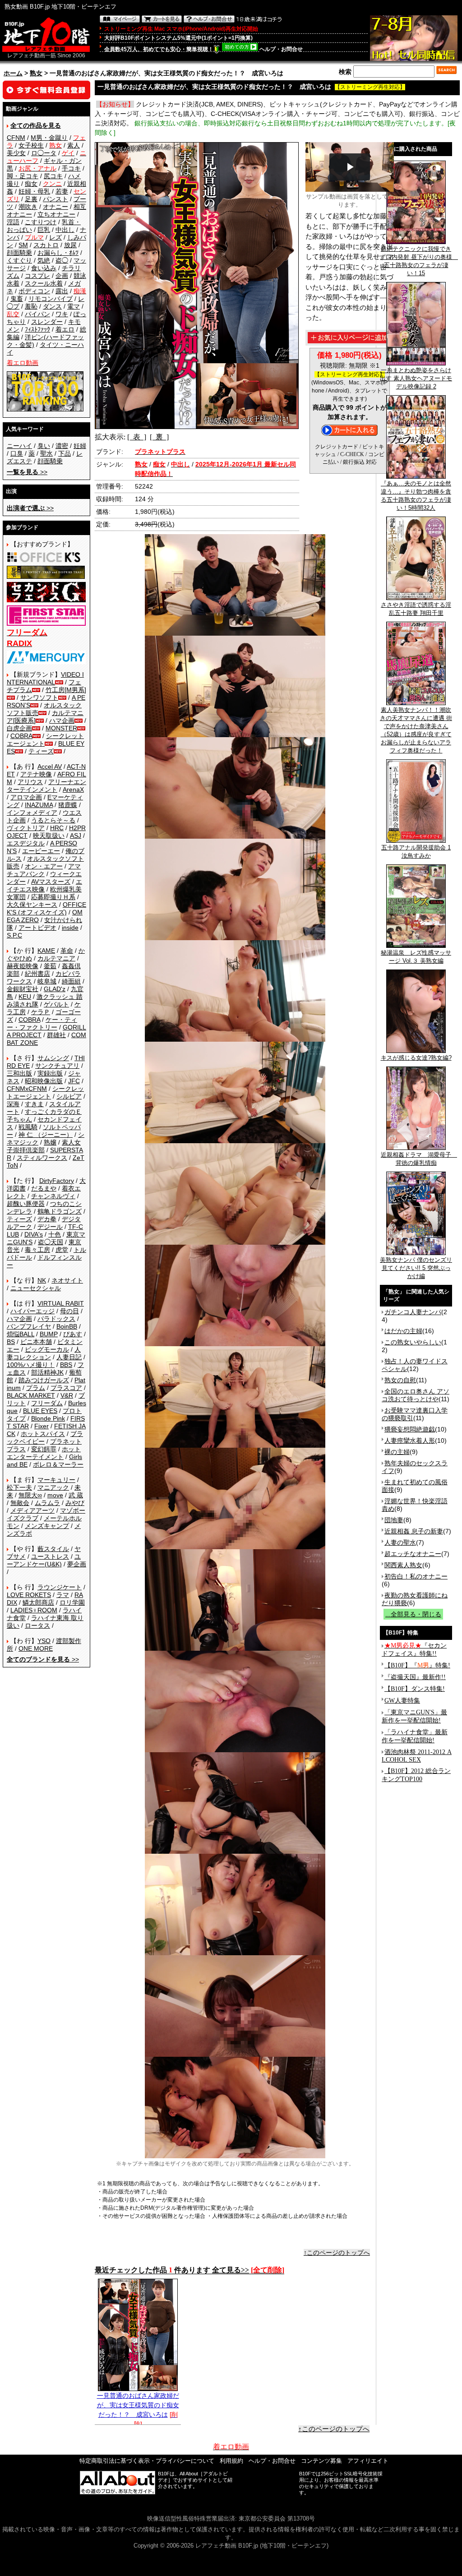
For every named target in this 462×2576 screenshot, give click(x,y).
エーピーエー (41, 851)
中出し (65, 230)
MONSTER (61, 728)
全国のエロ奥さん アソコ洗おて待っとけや (416, 1395)
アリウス (30, 782)
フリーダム (47, 1403)
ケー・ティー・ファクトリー (42, 1023)
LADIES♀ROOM (34, 1610)
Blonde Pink (48, 1418)
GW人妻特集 (402, 1701)
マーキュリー (56, 1480)
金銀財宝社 (23, 989)
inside (70, 928)
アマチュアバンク (44, 870)
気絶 (44, 260)
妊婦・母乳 (34, 191)
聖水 (46, 453)
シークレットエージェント (45, 1092)
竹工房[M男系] (66, 690)
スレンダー (47, 322)
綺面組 (71, 981)
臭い (44, 446)
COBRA (21, 736)
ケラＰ (41, 1012)
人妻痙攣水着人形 (410, 1440)
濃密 (62, 446)
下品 (65, 453)
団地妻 (394, 1520)
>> (27, 472)
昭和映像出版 (44, 1081)
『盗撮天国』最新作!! (415, 1677)
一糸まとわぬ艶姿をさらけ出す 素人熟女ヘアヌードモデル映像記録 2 (416, 378)
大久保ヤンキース (32, 905)
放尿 (70, 245)
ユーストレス (50, 1556)
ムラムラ (47, 1503)
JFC (74, 1081)
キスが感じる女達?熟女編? (416, 1058)
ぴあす (73, 1334)
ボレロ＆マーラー (58, 1464)
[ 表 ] (137, 437)
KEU (25, 997)
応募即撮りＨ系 (53, 897)
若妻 (62, 191)
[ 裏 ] (159, 437)
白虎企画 (19, 728)
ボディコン (34, 291)
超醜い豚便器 (26, 1204)
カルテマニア (56, 958)
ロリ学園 (72, 1602)
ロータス (37, 1625)
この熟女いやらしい (413, 1342)
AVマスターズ (51, 882)
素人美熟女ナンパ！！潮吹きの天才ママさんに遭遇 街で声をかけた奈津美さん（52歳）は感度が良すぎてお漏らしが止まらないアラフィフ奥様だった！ (416, 730)
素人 (74, 145)
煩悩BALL (21, 1334)
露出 (62, 291)
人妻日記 (69, 1357)
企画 (62, 276)
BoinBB (67, 1326)
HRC (57, 828)
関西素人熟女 (403, 1565)
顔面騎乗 (19, 253)
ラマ (63, 1595)
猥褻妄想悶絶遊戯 (410, 1429)
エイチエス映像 (44, 885)
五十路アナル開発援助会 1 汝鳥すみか (416, 852)
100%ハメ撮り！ (31, 1365)
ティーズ (41, 751)
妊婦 (80, 446)
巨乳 (44, 230)
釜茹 (50, 966)
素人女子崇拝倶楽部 (44, 1146)
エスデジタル (26, 843)
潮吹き (28, 207)
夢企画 (77, 1564)
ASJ (76, 836)
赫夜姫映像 (23, 966)
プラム (36, 1388)
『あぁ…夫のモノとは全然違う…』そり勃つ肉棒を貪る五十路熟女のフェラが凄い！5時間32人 (416, 496)
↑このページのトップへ (337, 2253)
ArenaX (73, 789)
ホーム (13, 73)
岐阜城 (47, 981)
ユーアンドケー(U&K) (44, 1560)
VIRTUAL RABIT (61, 1303)
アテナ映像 (36, 774)
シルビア (69, 1096)
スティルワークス (42, 1158)
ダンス (52, 306)
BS (11, 1342)
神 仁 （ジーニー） (46, 1135)
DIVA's (34, 1234)
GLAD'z (55, 989)
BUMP (49, 1334)
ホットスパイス (43, 1434)
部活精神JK (47, 1372)
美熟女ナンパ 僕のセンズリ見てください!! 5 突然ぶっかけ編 (416, 1268)
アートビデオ (37, 928)
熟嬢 (50, 1142)
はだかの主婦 (403, 1331)
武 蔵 (76, 1495)
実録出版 (50, 1073)
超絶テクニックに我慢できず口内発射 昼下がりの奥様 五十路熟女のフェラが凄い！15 (419, 261)
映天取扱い (49, 836)
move (55, 1495)
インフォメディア (32, 813)
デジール (50, 1227)
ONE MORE (36, 1648)
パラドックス (56, 1319)
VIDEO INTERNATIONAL (45, 678)
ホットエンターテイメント (44, 1453)
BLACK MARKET (31, 1395)
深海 (13, 1104)
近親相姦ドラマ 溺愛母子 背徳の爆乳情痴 (419, 1159)
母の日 (69, 1311)
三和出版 (19, 1073)
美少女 (16, 153)
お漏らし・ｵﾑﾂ (58, 253)
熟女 (36, 73)
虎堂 (62, 1250)
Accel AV (50, 766)
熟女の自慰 (400, 1380)
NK (42, 1280)
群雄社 (56, 1035)
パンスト (55, 199)
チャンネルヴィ (53, 1196)
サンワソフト (39, 697)
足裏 (31, 199)
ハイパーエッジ (32, 1311)
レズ (55, 237)
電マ (74, 306)
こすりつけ (41, 222)
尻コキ (53, 176)
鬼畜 (17, 299)
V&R (67, 1395)
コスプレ (37, 276)
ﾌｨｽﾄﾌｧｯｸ (37, 329)
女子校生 (31, 145)
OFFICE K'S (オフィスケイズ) (46, 908)
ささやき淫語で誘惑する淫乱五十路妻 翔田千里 (416, 609)
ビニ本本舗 (36, 1342)
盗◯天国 (51, 1242)
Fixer (42, 1426)
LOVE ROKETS (29, 1595)
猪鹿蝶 (68, 805)
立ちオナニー (56, 214)
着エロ (65, 329)
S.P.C (14, 935)
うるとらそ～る (53, 820)
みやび (75, 1503)
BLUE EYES (40, 1411)
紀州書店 (37, 974)
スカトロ (46, 245)
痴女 (31, 184)
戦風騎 (28, 1127)
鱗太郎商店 (38, 1602)
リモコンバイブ (51, 299)
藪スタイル (53, 1549)
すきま (34, 1104)
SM (23, 245)
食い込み (44, 268)
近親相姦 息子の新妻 (414, 1531)
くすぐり (19, 260)
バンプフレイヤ (29, 1326)
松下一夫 (19, 1487)
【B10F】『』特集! (417, 1665)
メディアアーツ (32, 1510)
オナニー (55, 207)
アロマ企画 (26, 797)
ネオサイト (67, 1280)
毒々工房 (37, 1250)
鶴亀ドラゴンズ (60, 1211)
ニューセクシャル (36, 1288)
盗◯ (62, 260)
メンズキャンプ (47, 1526)
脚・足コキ (23, 176)
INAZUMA (39, 805)
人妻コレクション (44, 1353)
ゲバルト (56, 1004)
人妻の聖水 (400, 1542)
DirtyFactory (57, 1181)
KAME (46, 951)
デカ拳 (47, 1219)
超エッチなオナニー (413, 1554)
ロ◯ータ (44, 153)
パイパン (37, 314)
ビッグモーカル (47, 1349)
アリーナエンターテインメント (46, 786)
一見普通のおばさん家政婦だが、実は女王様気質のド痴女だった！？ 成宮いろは (138, 2405)
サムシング (53, 1058)
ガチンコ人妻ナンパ (413, 1312)
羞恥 (31, 306)
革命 (67, 951)
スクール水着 (44, 283)
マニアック (53, 1487)
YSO (44, 1641)
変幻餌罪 (44, 1449)
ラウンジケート (60, 1587)
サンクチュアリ (57, 1066)
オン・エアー (44, 866)
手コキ (71, 168)
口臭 (17, 453)
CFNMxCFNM (27, 1089)
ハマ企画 (62, 720)
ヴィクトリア (26, 828)
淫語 (13, 222)
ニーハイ (19, 446)
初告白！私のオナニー (416, 1576)
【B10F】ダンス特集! (415, 1689)
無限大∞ (30, 1495)
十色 (55, 1234)
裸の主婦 (397, 1452)
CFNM (16, 138)
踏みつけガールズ (44, 1380)
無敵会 (20, 1503)
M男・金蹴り (49, 138)
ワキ (62, 314)
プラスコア (66, 1388)
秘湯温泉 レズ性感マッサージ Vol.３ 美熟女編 (416, 957)
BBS (66, 1365)
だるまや (44, 1188)
